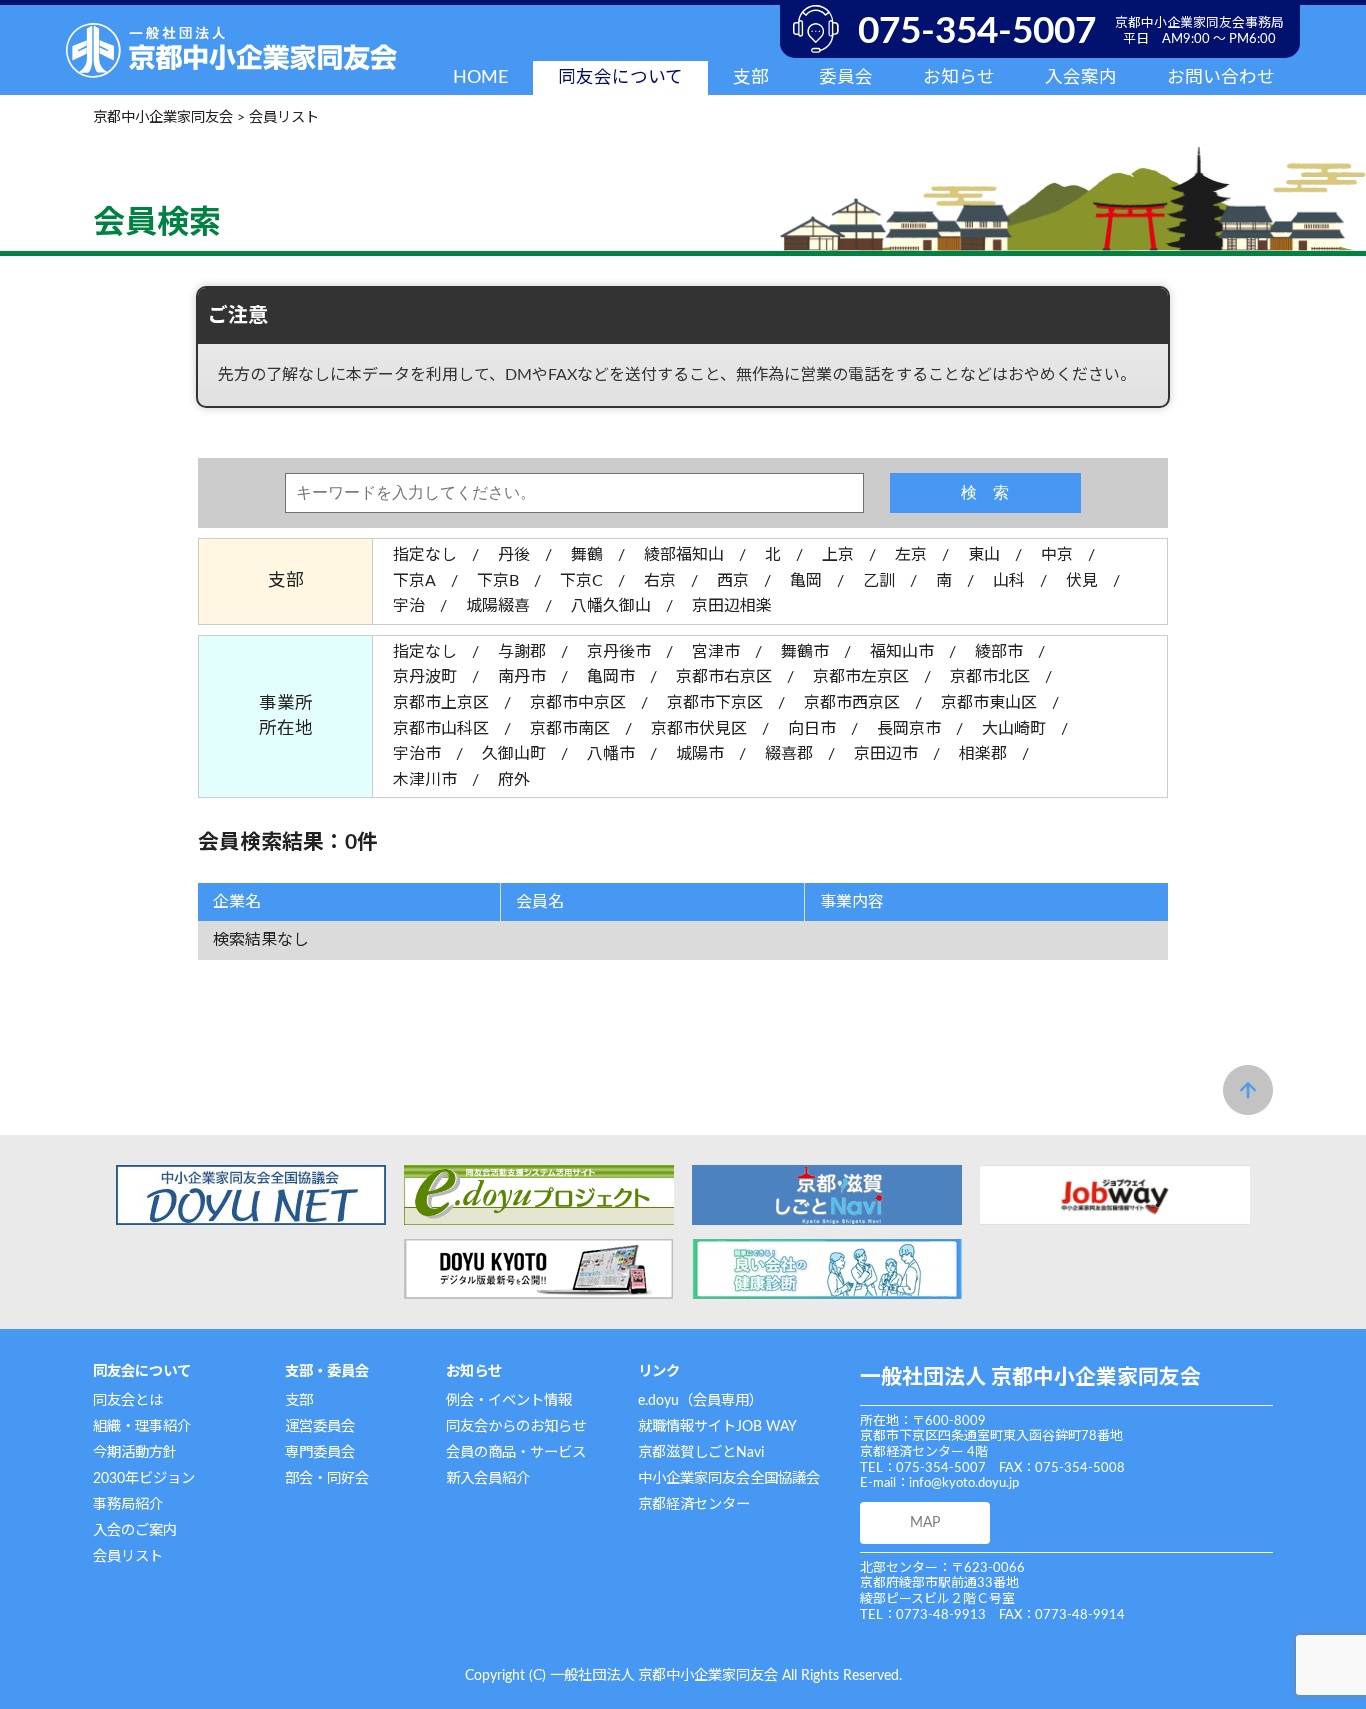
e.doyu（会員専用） (700, 1400)
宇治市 (417, 754)
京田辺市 (886, 754)
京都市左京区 (861, 677)
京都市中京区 (578, 703)
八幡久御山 (611, 606)
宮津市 (716, 652)
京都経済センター (694, 1504)
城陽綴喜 (498, 606)
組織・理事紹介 (142, 1426)
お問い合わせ (1221, 77)
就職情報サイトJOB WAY (717, 1426)
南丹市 (522, 677)
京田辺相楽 (732, 606)
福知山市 (902, 652)
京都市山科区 (441, 729)
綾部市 (999, 652)
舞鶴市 (805, 652)
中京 (1057, 555)
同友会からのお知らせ (516, 1426)
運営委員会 (320, 1426)
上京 (838, 555)
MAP (925, 1522)
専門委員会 (320, 1452)
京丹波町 (425, 677)
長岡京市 (909, 729)
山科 (1009, 581)
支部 (299, 1400)
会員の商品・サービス (516, 1452)
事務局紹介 (128, 1504)
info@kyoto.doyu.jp (964, 1483)
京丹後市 (619, 652)
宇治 (409, 606)
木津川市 (425, 780)
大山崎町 (1014, 729)
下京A (414, 581)
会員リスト (128, 1556)
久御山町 (514, 754)
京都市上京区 (441, 703)
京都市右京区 (724, 677)
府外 (514, 780)
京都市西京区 (852, 703)
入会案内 (1081, 77)
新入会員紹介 (488, 1478)
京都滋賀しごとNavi (701, 1452)
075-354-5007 (977, 31)
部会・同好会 (327, 1478)
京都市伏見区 (699, 729)
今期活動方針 (135, 1452)
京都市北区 (990, 677)
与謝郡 (522, 652)
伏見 (1082, 581)
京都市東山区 (989, 703)
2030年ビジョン (144, 1478)
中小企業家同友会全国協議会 (729, 1478)
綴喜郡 (789, 754)
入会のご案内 (135, 1530)
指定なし (425, 555)
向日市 (812, 729)
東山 (984, 555)
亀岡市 (611, 677)
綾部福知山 (684, 555)
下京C (581, 581)
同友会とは (128, 1400)
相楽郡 (983, 754)
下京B (498, 581)
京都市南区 (570, 729)
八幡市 (611, 754)
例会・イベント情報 (509, 1400)
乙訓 (879, 581)
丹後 (514, 555)
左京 (911, 555)
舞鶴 (587, 555)
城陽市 (700, 754)
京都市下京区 (715, 703)
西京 (733, 581)
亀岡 (806, 581)
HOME (480, 77)
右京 (660, 581)
